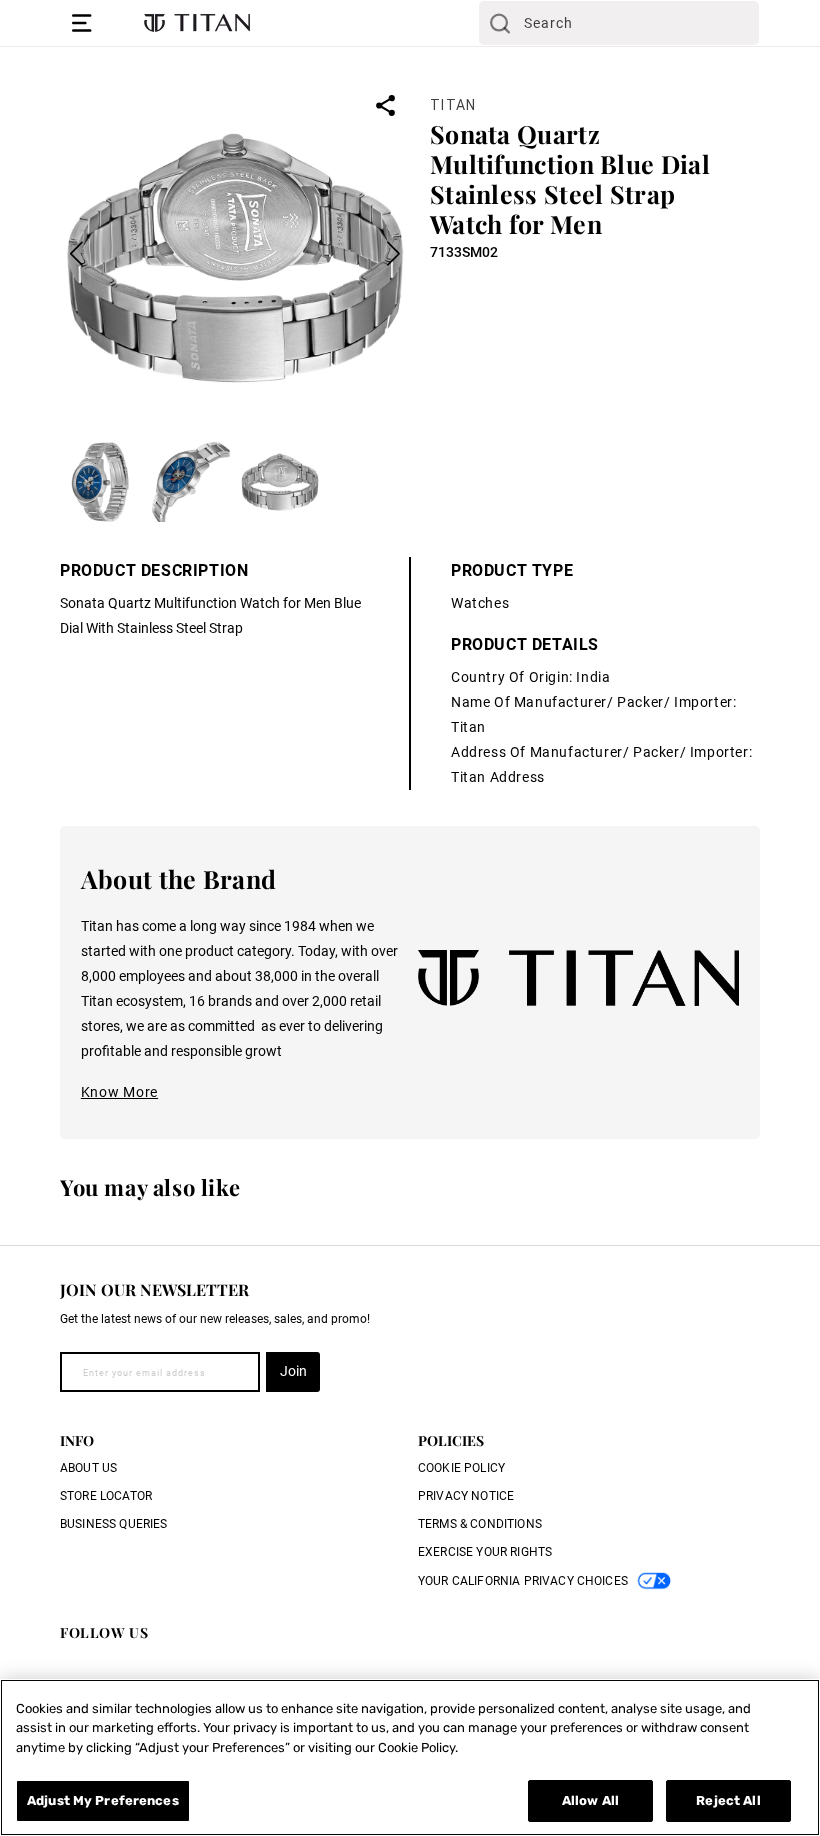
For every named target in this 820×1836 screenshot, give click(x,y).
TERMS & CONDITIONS (480, 1524)
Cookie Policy (461, 1468)
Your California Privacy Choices (523, 1581)
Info (77, 1440)
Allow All (590, 1800)
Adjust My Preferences (103, 1800)
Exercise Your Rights (485, 1552)
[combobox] (619, 23)
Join (293, 1371)
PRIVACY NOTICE (466, 1496)
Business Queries (114, 1524)
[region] (410, 1757)
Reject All (728, 1800)
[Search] (500, 23)
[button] (82, 23)
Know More (119, 1092)
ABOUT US (88, 1468)
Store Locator (106, 1496)
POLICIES (451, 1440)
